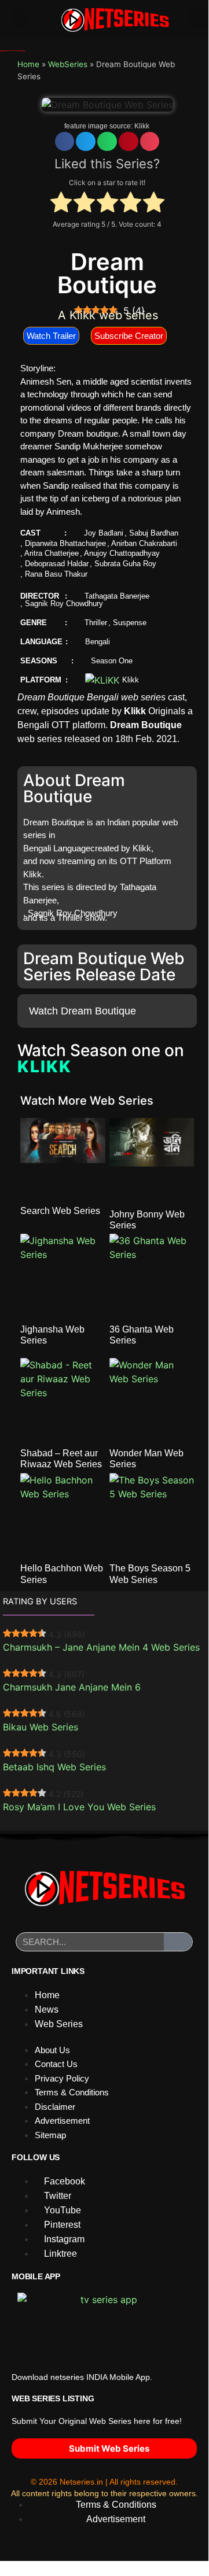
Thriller (96, 623)
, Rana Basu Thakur (54, 574)
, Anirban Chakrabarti (142, 543)
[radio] (61, 204)
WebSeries (68, 64)
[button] (21, 19)
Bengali (98, 642)
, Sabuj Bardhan (151, 533)
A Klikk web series (108, 315)
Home (28, 64)
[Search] (178, 1942)
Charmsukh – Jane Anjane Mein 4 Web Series (101, 1647)
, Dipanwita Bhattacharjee (63, 543)
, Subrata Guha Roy (123, 564)
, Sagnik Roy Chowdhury (62, 604)
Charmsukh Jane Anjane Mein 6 (72, 1687)
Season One (112, 661)
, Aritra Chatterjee (49, 553)
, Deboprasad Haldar (54, 564)
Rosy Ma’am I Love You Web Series (79, 1807)
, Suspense (127, 623)
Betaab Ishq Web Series (54, 1767)
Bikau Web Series (41, 1727)
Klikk (142, 126)
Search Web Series (60, 1211)
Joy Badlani (104, 533)
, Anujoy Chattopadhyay (120, 553)
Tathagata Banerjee (117, 596)
